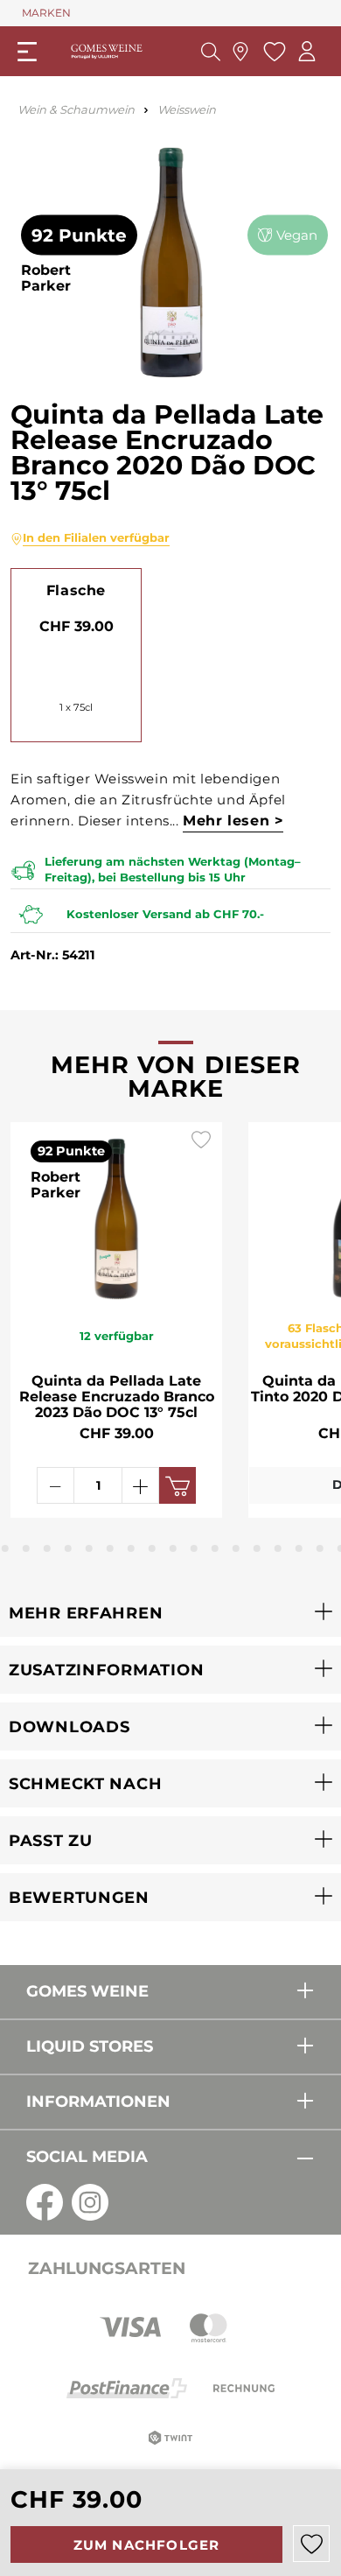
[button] (170, 1613)
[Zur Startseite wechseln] (107, 51)
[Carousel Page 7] (110, 1548)
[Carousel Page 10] (173, 1548)
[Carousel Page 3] (26, 1548)
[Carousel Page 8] (131, 1548)
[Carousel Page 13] (236, 1548)
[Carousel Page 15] (278, 1548)
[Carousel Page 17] (320, 1548)
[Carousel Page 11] (194, 1548)
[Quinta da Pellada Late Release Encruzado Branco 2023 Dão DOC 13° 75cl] (116, 1215)
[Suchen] (211, 52)
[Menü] (27, 52)
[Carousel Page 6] (89, 1548)
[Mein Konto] (307, 51)
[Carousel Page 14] (257, 1548)
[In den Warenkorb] (177, 1485)
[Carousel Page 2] (5, 1548)
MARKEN (46, 13)
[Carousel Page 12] (215, 1548)
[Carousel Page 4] (47, 1548)
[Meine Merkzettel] (272, 52)
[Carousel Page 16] (299, 1548)
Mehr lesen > (233, 821)
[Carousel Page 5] (68, 1548)
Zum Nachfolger (147, 2545)
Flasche (76, 590)
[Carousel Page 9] (152, 1548)
